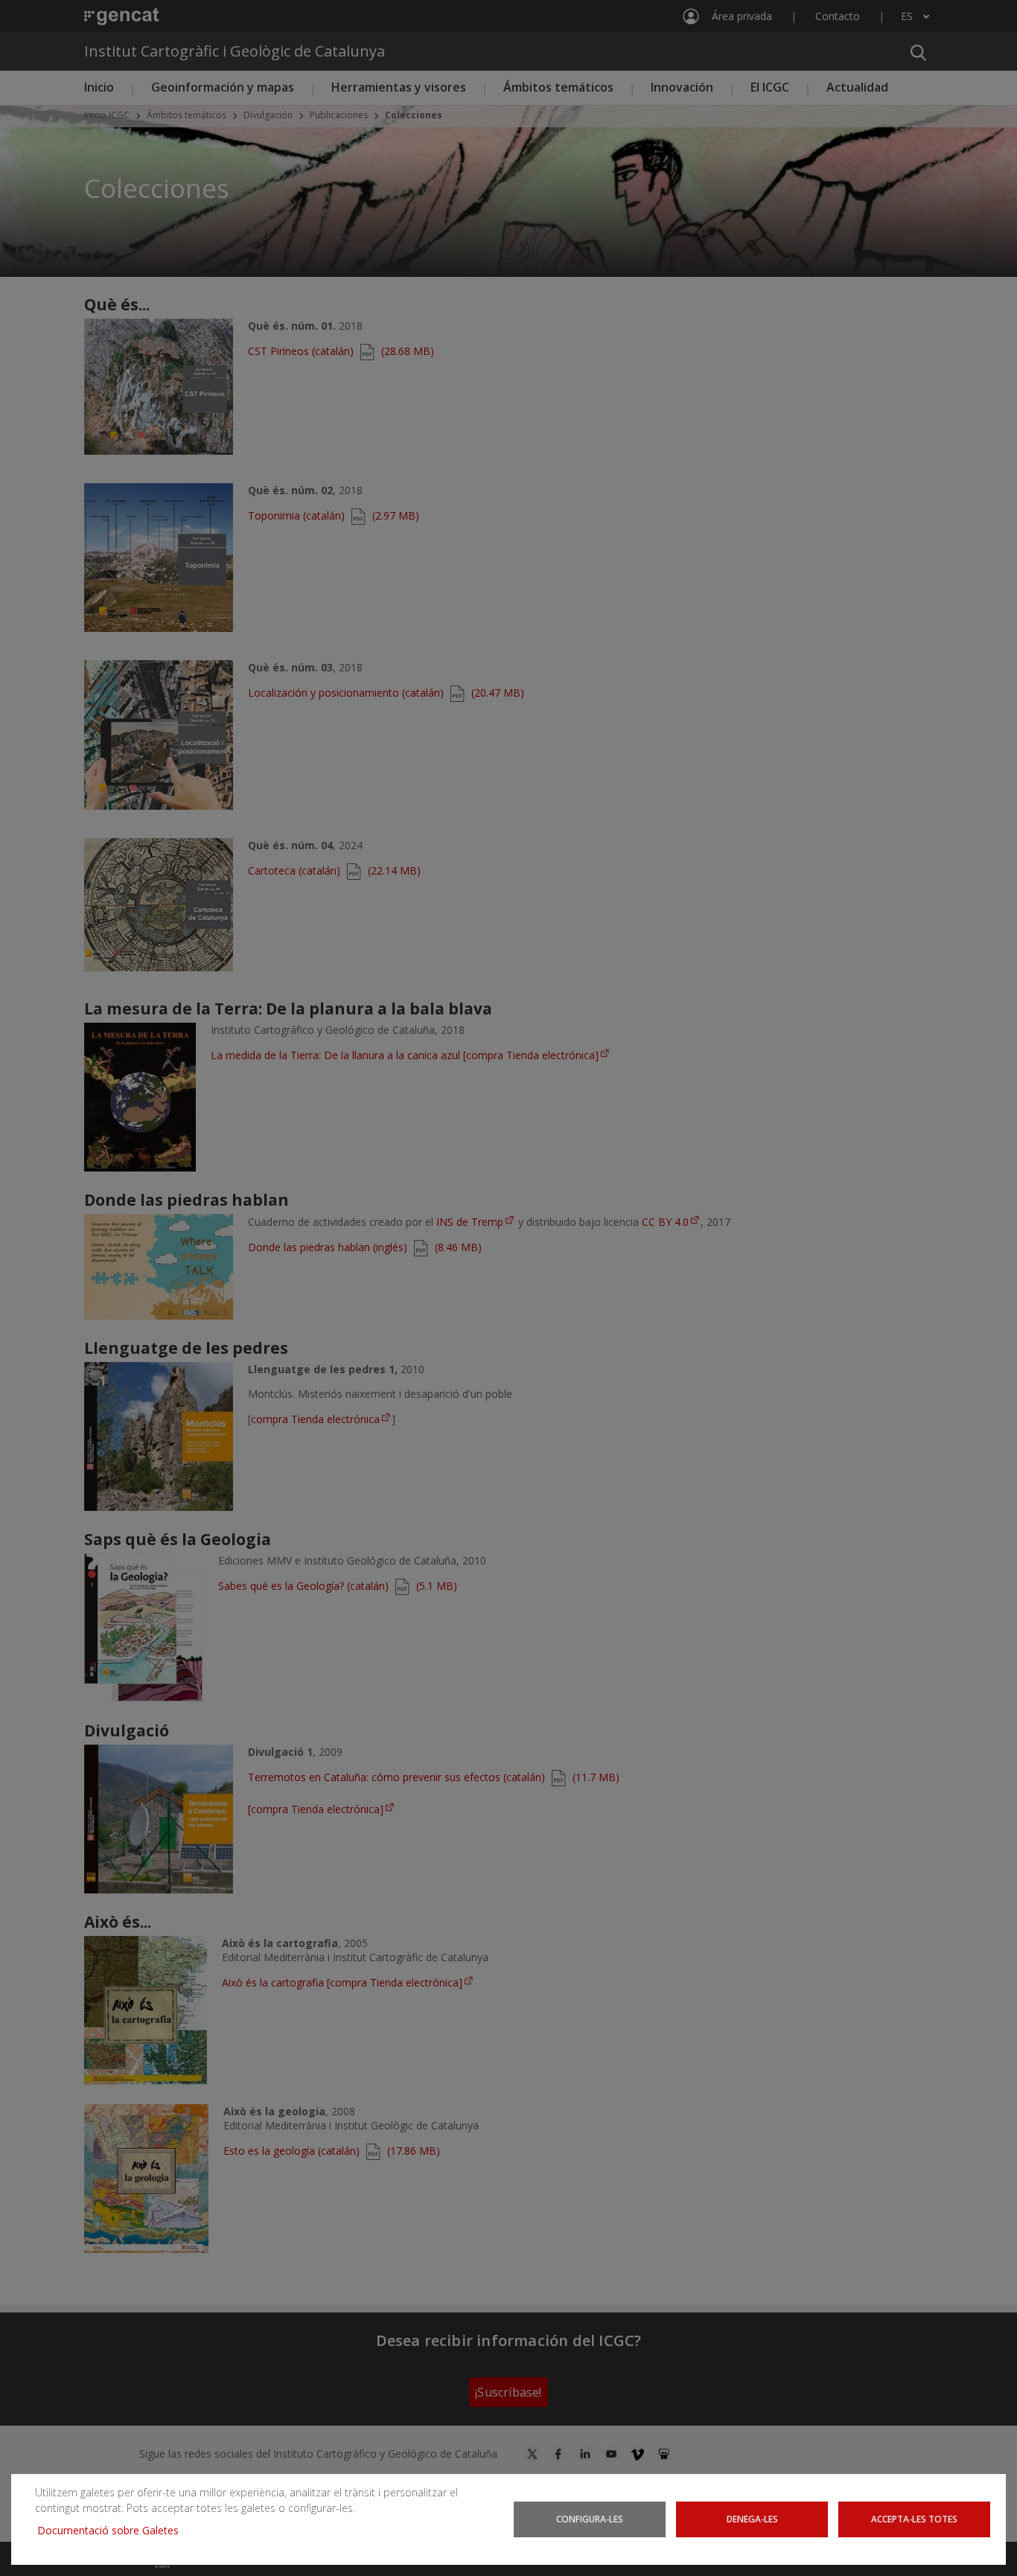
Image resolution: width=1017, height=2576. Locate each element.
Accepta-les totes (914, 2519)
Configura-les (590, 2519)
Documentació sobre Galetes (114, 2530)
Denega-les (752, 2519)
